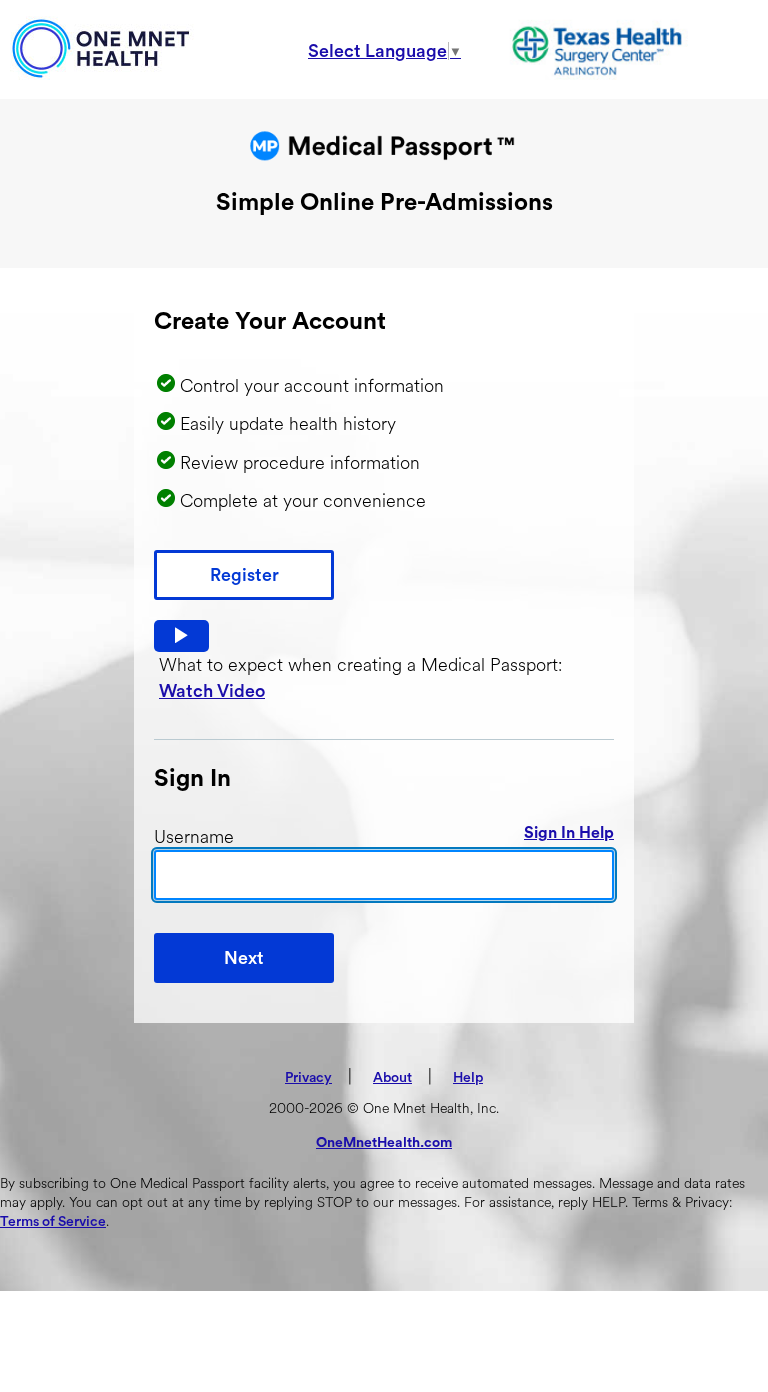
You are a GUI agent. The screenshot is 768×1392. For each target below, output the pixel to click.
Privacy (308, 1078)
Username (194, 837)
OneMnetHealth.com (384, 1143)
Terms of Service (53, 1222)
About (392, 1078)
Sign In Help (569, 833)
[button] (181, 636)
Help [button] (468, 1078)
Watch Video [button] (212, 691)
